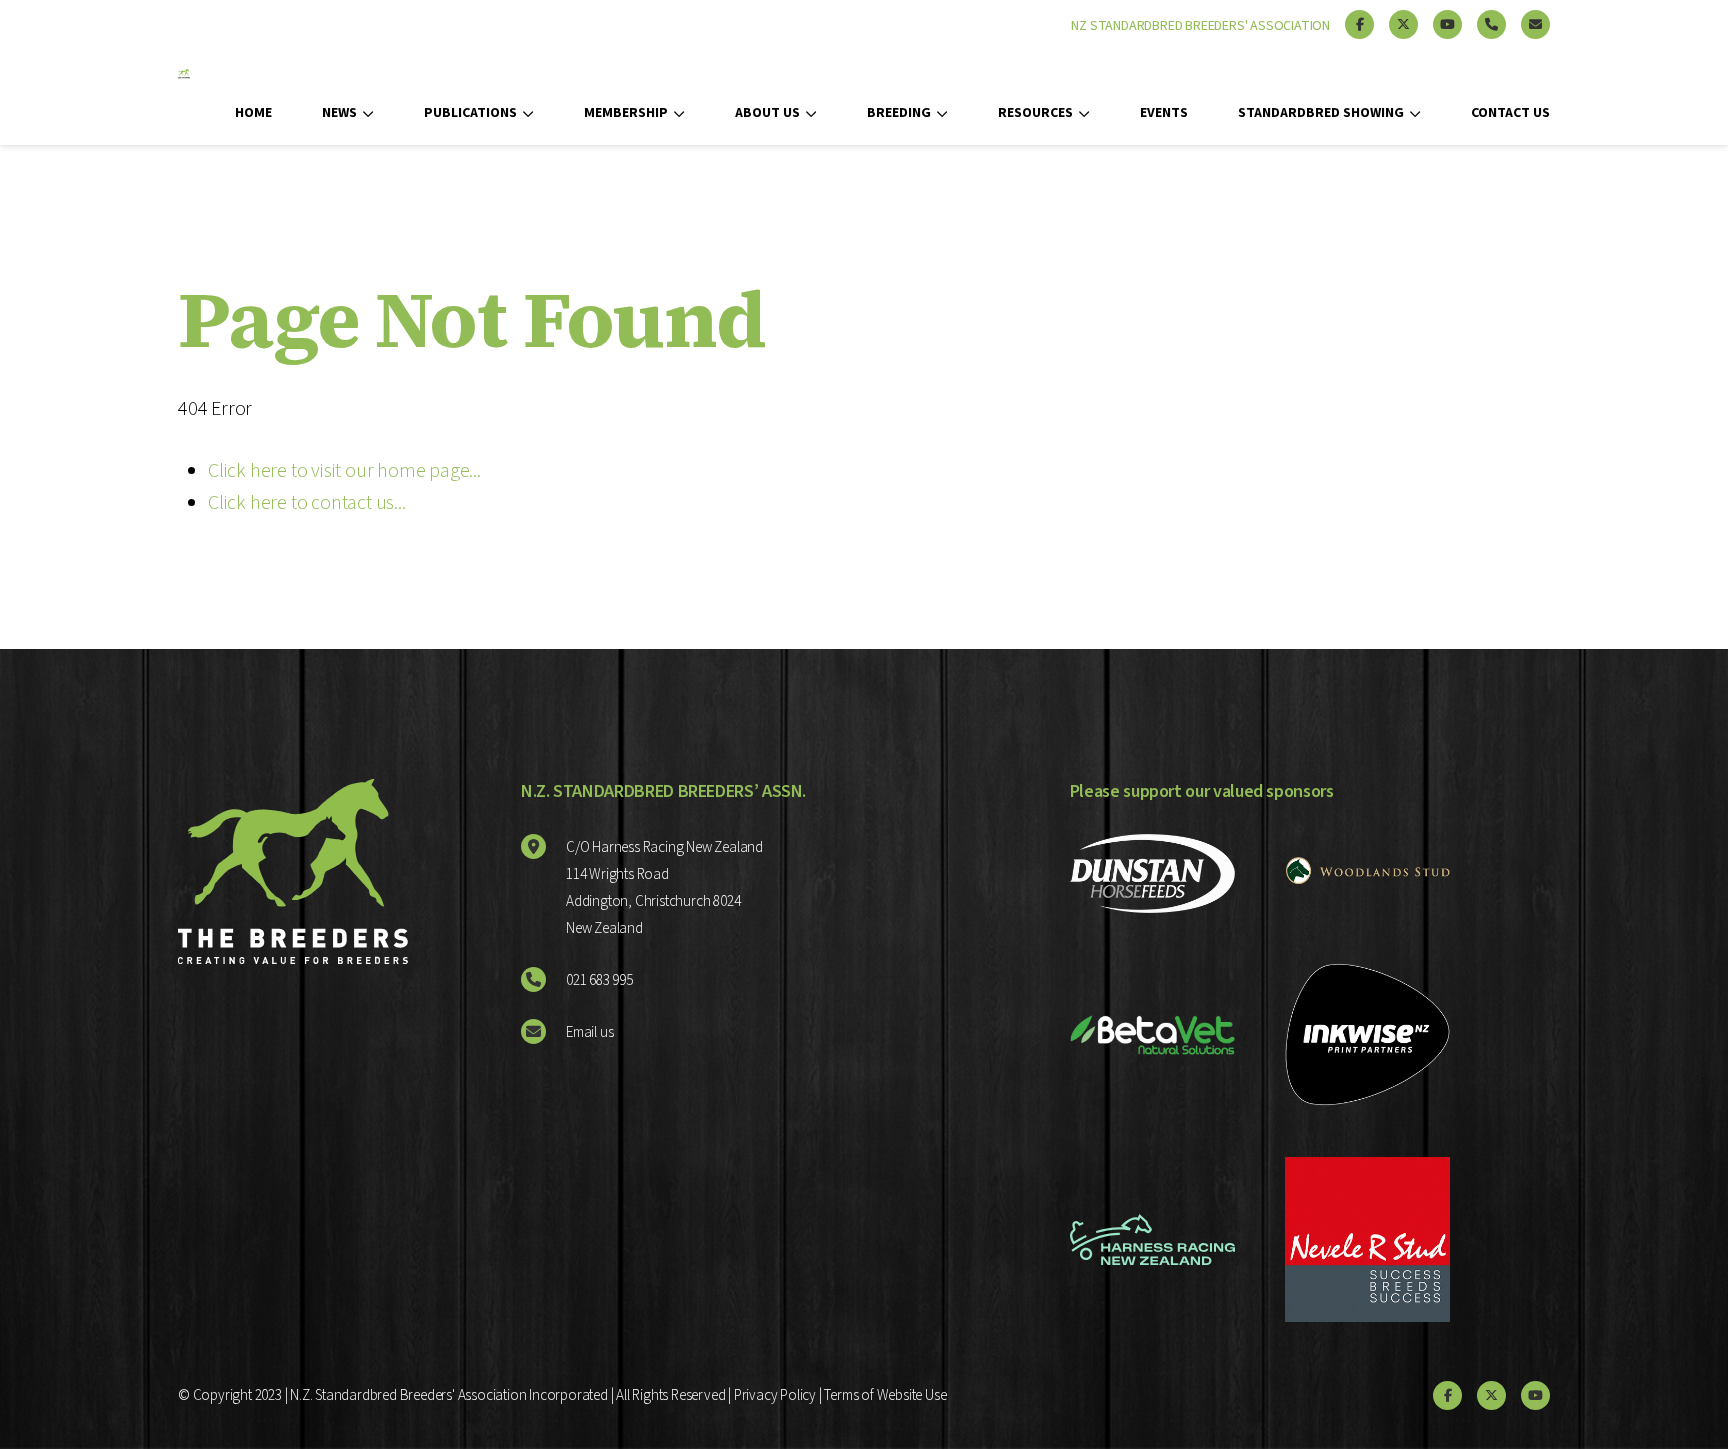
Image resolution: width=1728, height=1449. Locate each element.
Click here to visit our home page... (344, 471)
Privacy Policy (775, 1395)
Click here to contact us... (307, 503)
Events (1164, 113)
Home (253, 113)
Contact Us (1510, 113)
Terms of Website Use (885, 1395)
